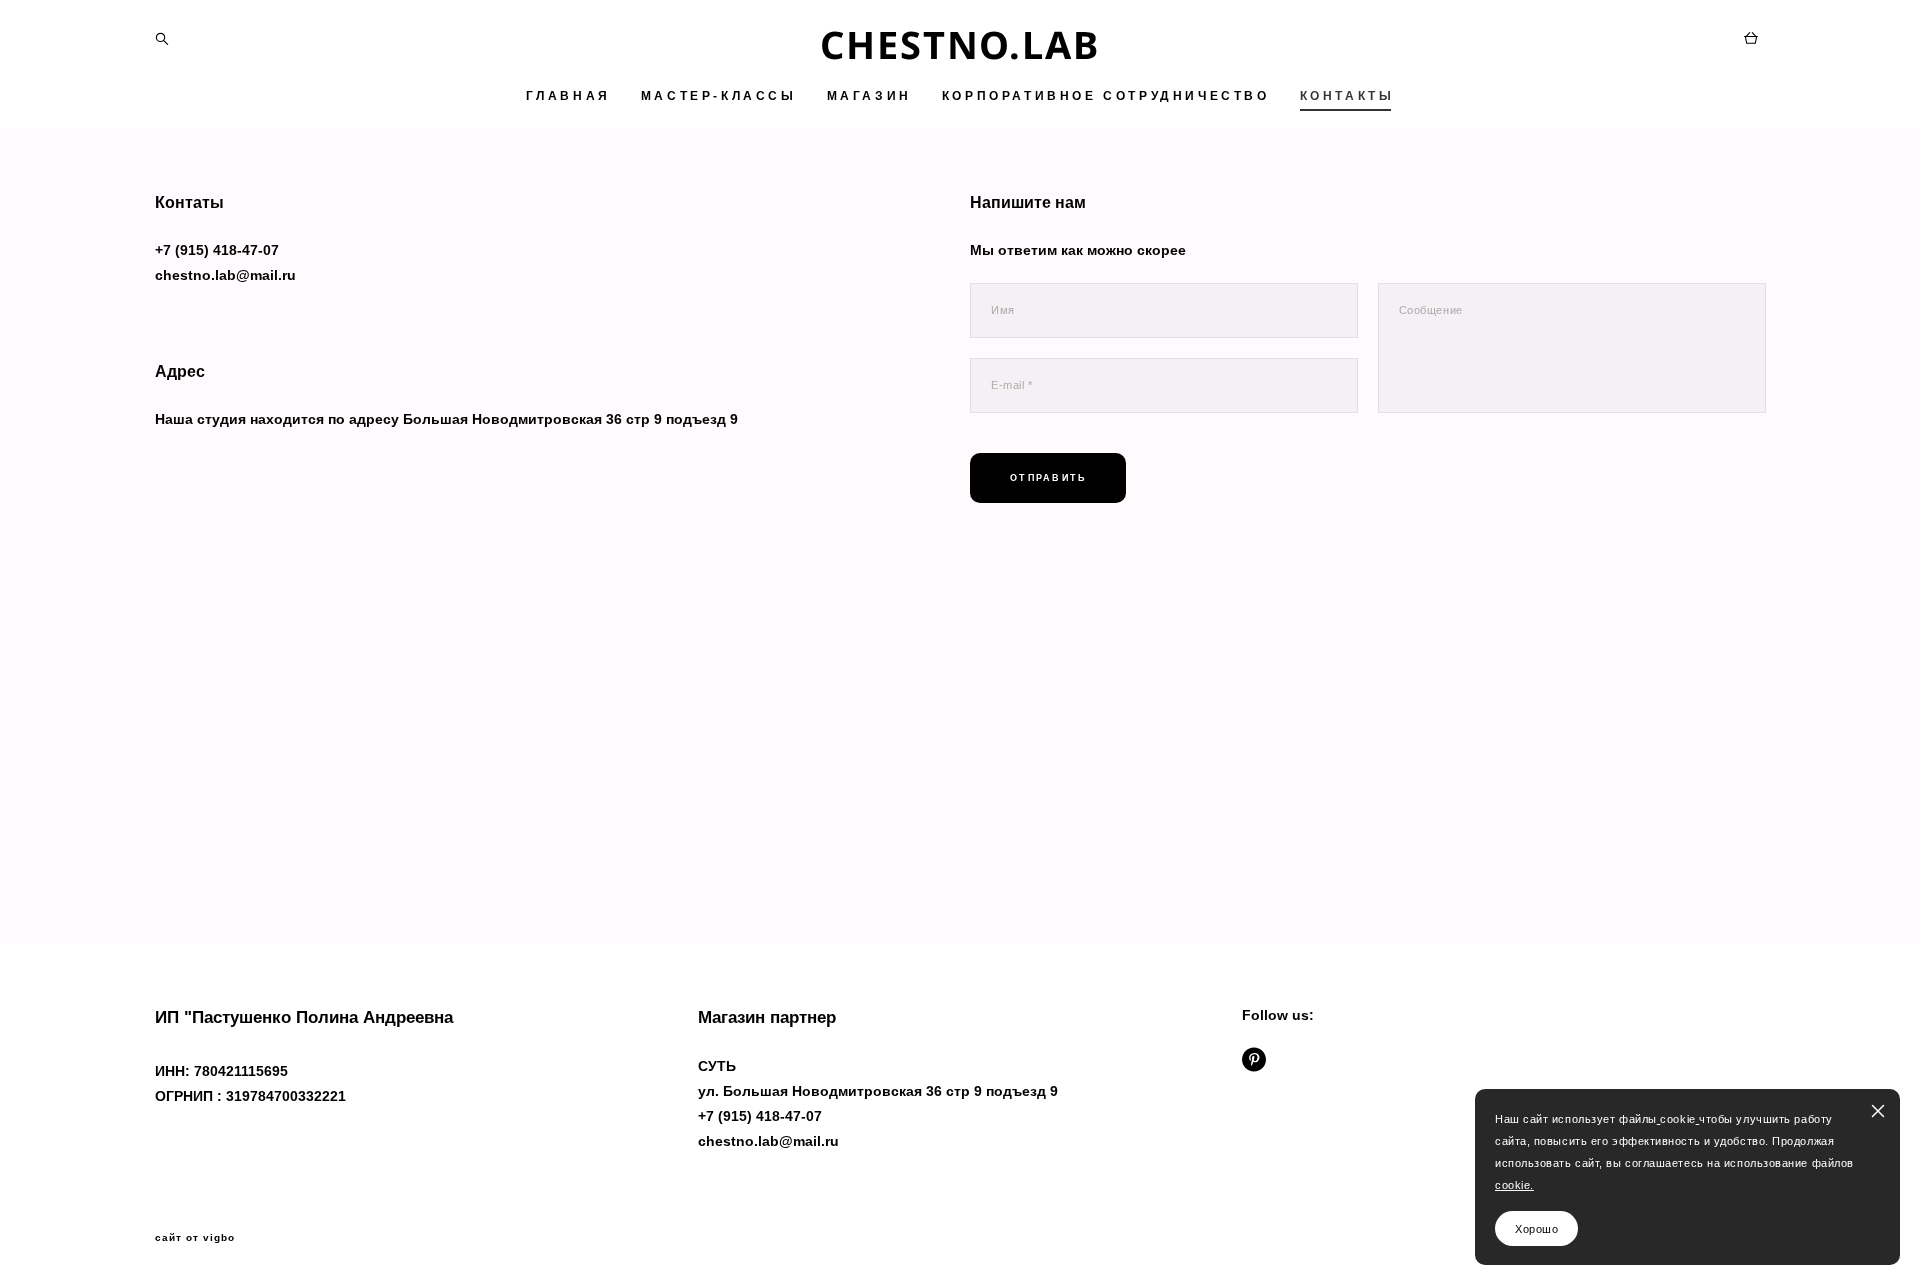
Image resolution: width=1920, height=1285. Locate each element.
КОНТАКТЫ (1347, 96)
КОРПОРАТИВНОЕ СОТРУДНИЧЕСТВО (1106, 96)
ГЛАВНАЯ (568, 96)
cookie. (1514, 1185)
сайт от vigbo (195, 1238)
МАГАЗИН (869, 96)
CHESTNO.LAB (960, 44)
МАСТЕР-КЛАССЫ (719, 96)
